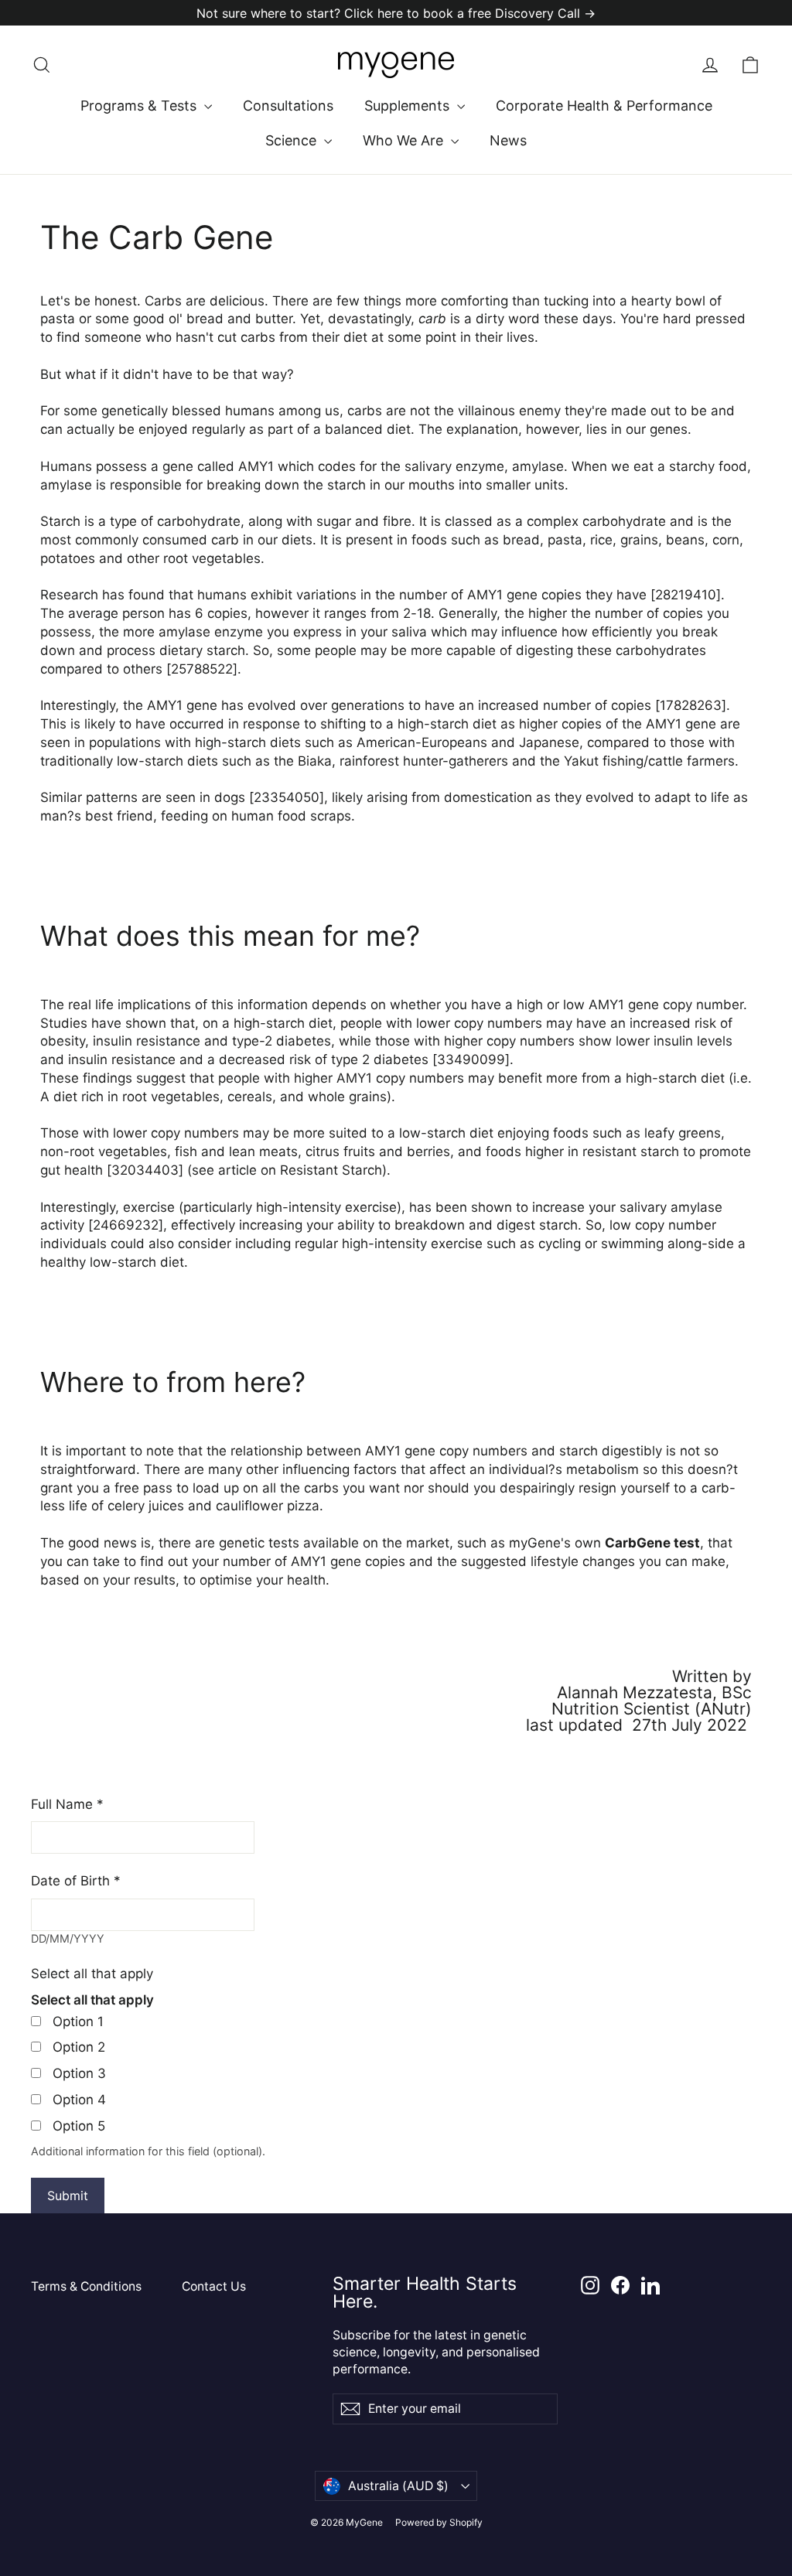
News (508, 140)
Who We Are (405, 140)
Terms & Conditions (86, 2286)
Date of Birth (76, 1881)
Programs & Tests (140, 106)
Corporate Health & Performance (604, 106)
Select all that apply (92, 1974)
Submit (68, 2196)
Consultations (288, 106)
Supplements (409, 106)
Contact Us (214, 2286)
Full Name (67, 1804)
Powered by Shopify (439, 2522)
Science (293, 140)
